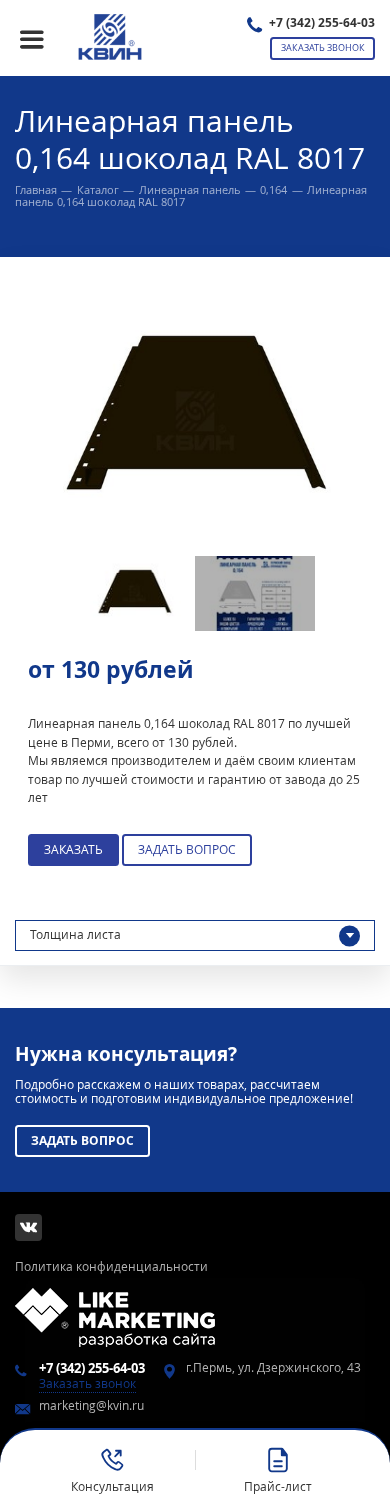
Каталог (98, 190)
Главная (36, 190)
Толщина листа (75, 934)
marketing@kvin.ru (91, 1405)
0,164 (273, 190)
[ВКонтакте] (28, 1227)
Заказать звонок (323, 48)
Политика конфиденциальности (111, 1266)
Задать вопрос (187, 849)
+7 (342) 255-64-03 (322, 22)
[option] (195, 421)
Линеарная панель (190, 190)
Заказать (73, 849)
